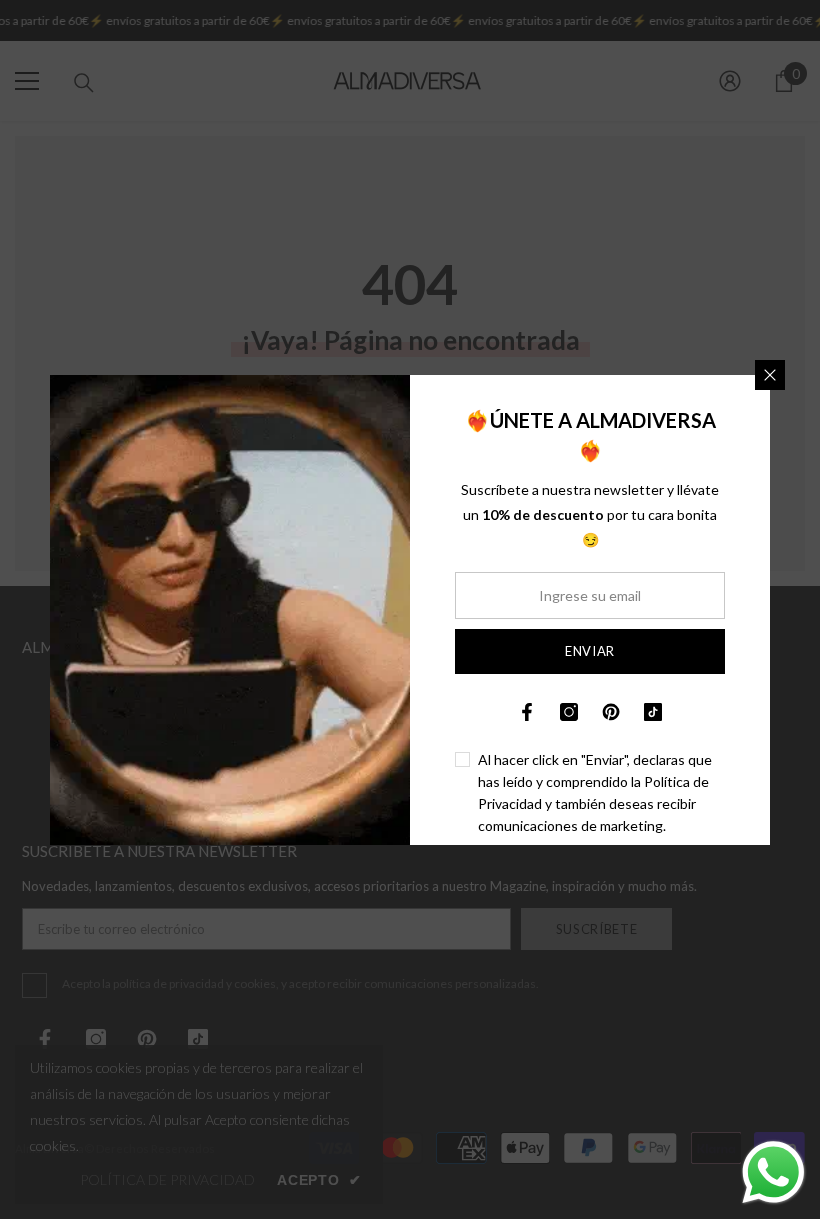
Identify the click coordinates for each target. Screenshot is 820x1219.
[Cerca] (770, 375)
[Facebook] (527, 712)
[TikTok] (653, 712)
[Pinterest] (611, 712)
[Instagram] (569, 712)
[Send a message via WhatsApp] (773, 1172)
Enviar (590, 651)
